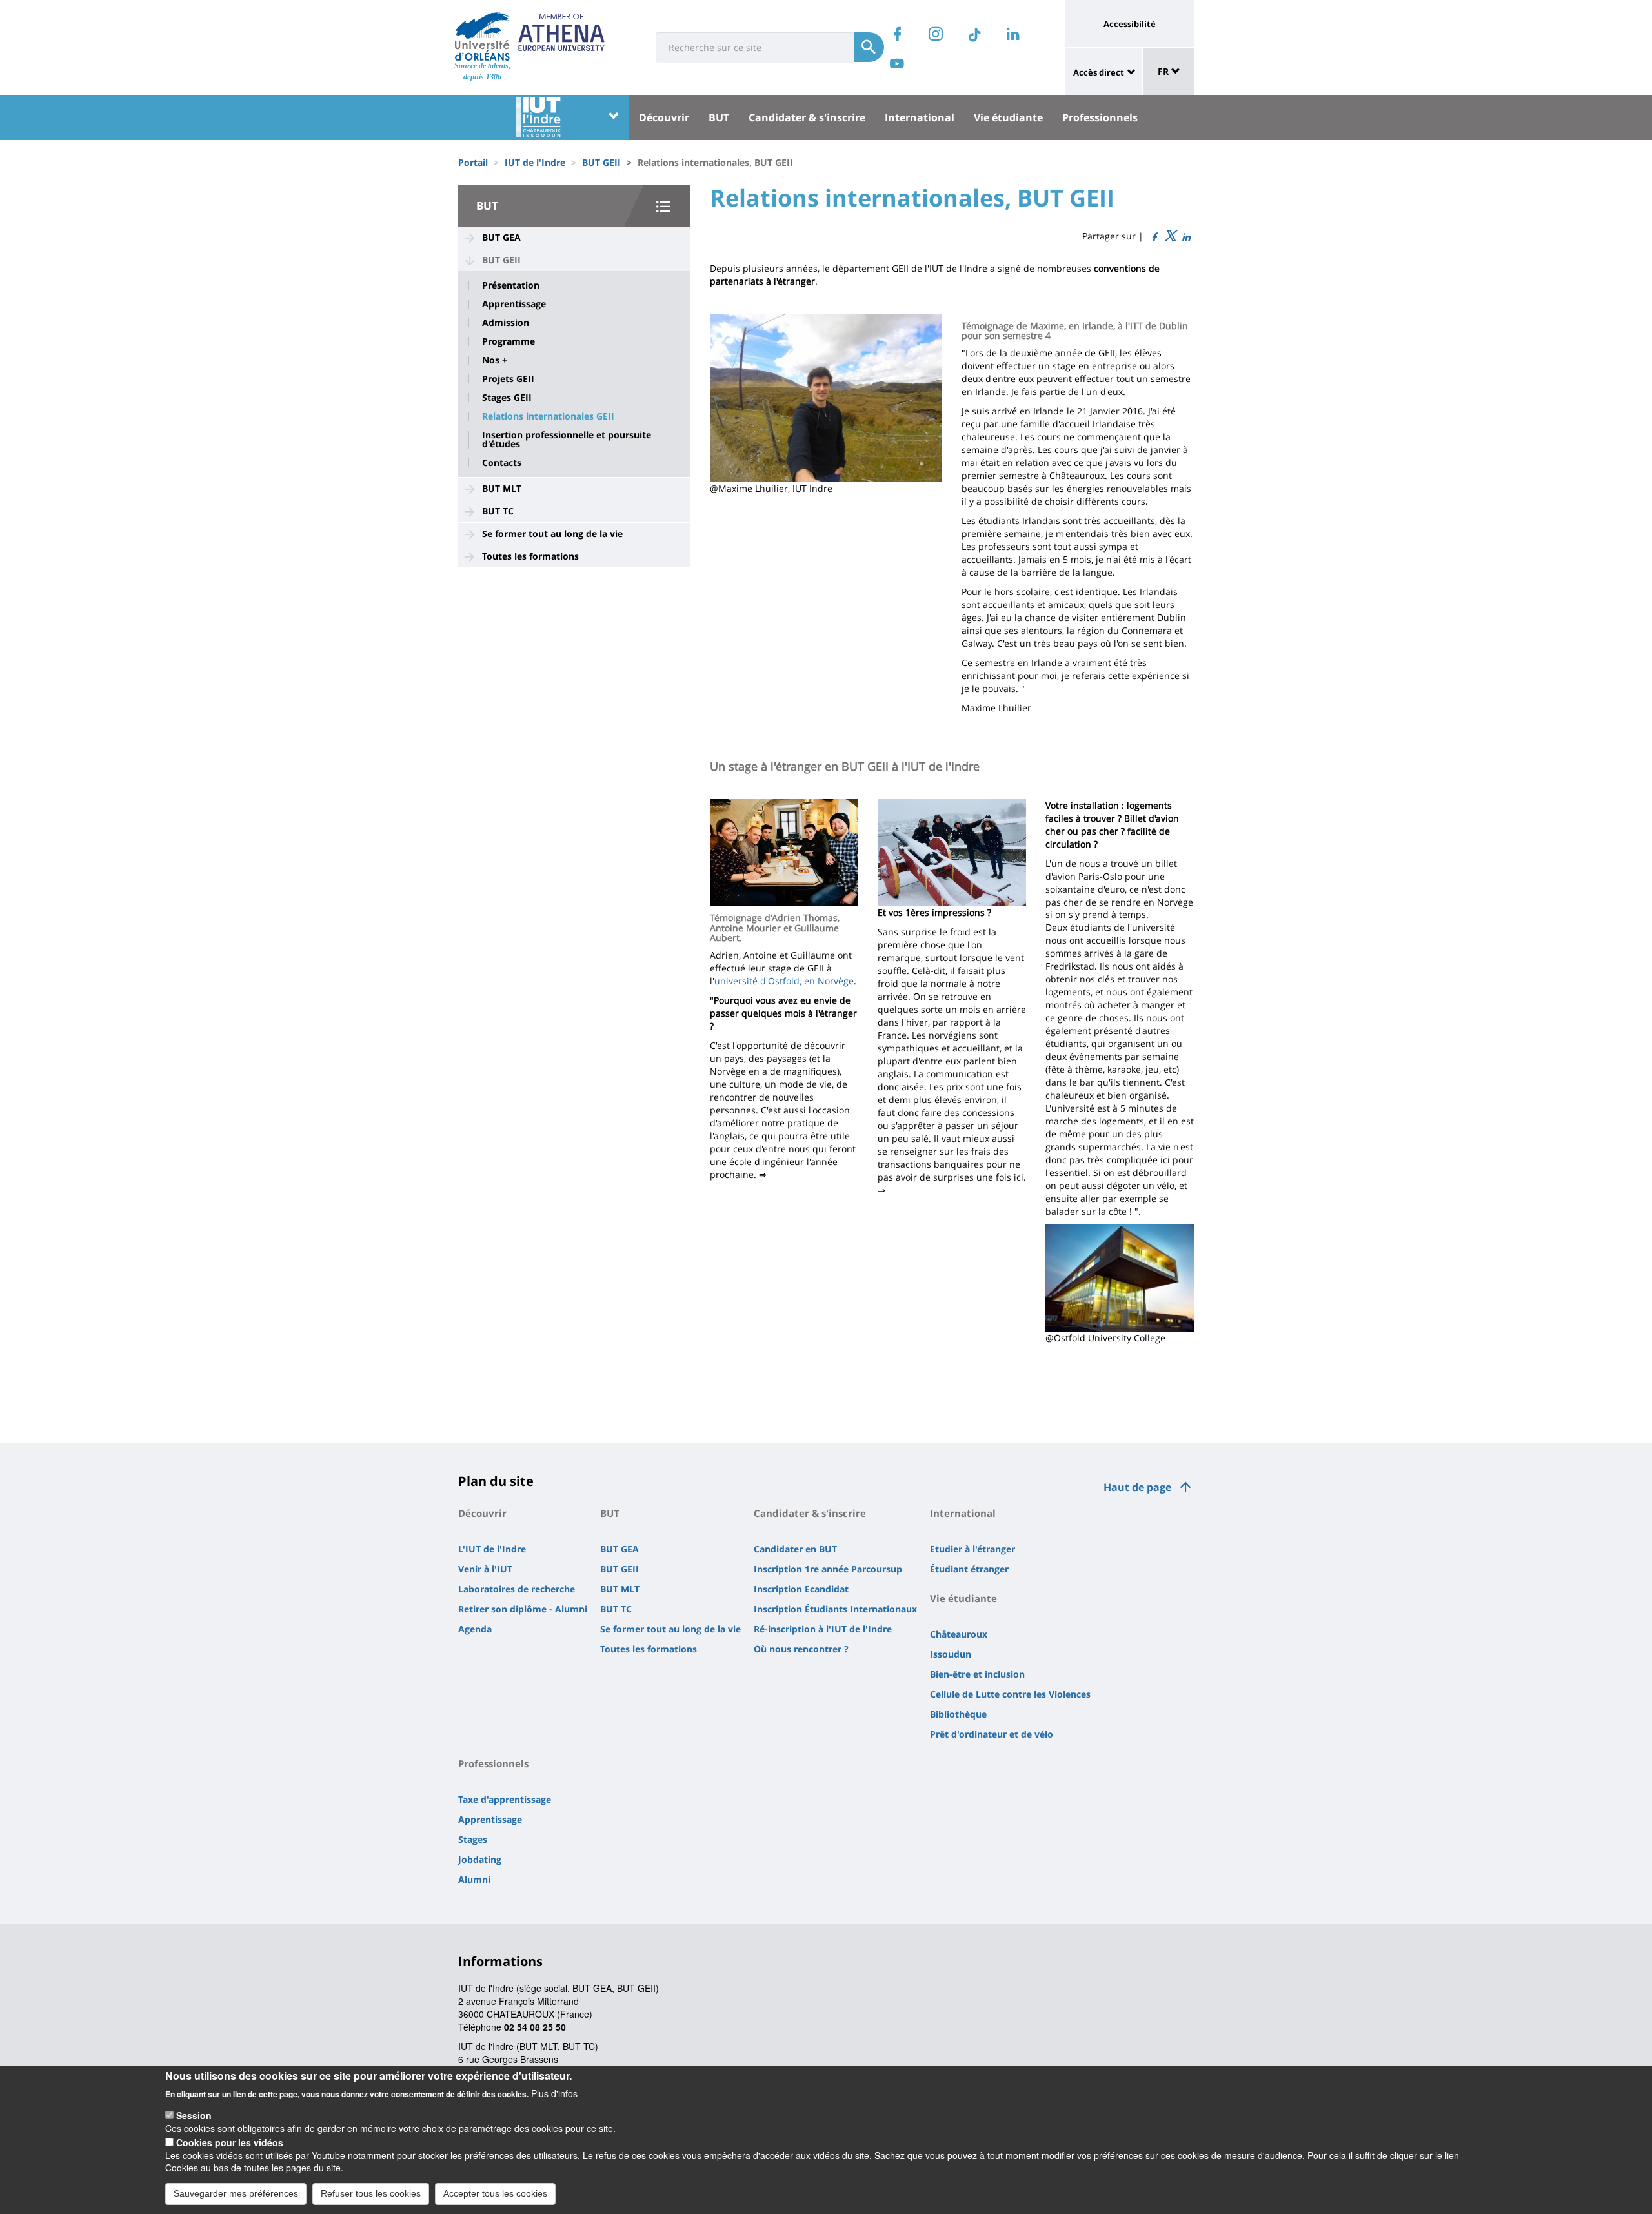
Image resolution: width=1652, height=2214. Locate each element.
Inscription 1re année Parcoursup (828, 1569)
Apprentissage (514, 304)
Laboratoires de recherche (517, 1589)
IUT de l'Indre (535, 162)
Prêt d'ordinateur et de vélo (992, 1734)
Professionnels (1100, 117)
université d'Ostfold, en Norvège (784, 981)
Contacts (502, 463)
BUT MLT (502, 488)
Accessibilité (1130, 24)
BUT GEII (601, 162)
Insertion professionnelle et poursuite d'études (567, 440)
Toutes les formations (530, 556)
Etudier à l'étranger (972, 1549)
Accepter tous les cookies (495, 2193)
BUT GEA (501, 237)
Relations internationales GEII (548, 416)
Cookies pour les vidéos (230, 2142)
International (920, 117)
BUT (719, 117)
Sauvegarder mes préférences (236, 2193)
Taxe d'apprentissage (505, 1799)
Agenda (475, 1629)
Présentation (511, 285)
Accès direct (1099, 72)
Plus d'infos (554, 2093)
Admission (506, 323)
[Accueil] (482, 36)
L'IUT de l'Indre (492, 1549)
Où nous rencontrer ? (801, 1649)
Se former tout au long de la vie (552, 533)
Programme (509, 341)
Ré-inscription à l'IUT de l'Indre (823, 1629)
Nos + (495, 360)
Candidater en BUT (795, 1549)
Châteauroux (959, 1634)
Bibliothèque (958, 1714)
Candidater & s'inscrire (807, 117)
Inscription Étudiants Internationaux (835, 1609)
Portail (473, 162)
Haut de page (1137, 1487)
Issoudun (951, 1654)
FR (1164, 71)
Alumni (474, 1879)
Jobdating (480, 1859)
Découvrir (664, 117)
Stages (473, 1839)
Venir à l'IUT (485, 1569)
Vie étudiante (1008, 117)
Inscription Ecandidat (801, 1589)
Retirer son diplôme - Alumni (523, 1609)
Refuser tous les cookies (371, 2193)
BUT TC (498, 511)
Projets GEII (508, 379)
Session (194, 2115)
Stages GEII (507, 398)
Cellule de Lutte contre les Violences (1010, 1694)
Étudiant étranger (969, 1569)
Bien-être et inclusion (977, 1674)
